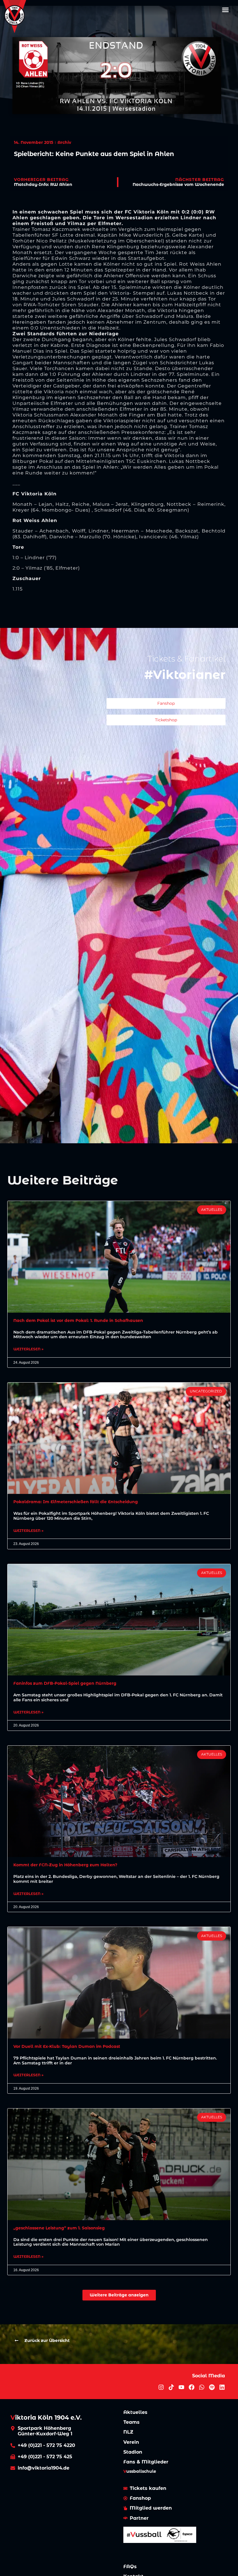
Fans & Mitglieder (146, 2462)
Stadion (133, 2452)
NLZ (128, 2432)
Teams (131, 2422)
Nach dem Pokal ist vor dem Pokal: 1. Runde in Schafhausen (78, 1320)
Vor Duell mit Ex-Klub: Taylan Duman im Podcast (67, 2046)
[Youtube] (181, 2387)
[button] (226, 10)
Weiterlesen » (28, 1349)
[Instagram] (161, 2387)
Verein (131, 2442)
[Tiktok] (171, 2387)
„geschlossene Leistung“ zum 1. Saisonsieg (59, 2228)
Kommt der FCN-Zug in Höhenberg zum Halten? (65, 1865)
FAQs (130, 2567)
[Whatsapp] (202, 2387)
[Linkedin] (222, 2387)
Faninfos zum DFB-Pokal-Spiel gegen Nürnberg (65, 1683)
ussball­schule (140, 2471)
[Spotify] (212, 2387)
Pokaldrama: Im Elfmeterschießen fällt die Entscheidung (76, 1502)
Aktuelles (135, 2412)
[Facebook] (192, 2387)
